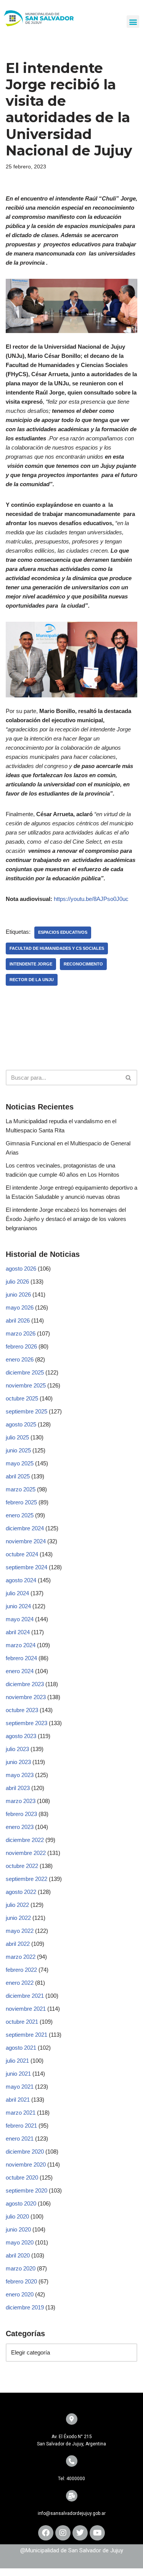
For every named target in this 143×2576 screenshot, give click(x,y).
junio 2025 (18, 1450)
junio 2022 (18, 1918)
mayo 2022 (20, 1931)
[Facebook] (46, 2533)
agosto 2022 (21, 1892)
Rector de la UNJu (32, 980)
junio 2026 (18, 1294)
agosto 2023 (21, 1736)
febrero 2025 (21, 1502)
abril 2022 (18, 1944)
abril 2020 (18, 2255)
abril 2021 (18, 2100)
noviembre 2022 (26, 1853)
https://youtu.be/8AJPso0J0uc (91, 899)
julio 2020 (17, 2216)
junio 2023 (18, 1762)
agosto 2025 (21, 1424)
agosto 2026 (21, 1269)
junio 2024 (18, 1606)
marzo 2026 (21, 1333)
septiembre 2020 (27, 2190)
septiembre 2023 (27, 1723)
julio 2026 (17, 1282)
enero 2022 (20, 1983)
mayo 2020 (20, 2242)
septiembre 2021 (27, 2035)
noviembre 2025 (26, 1385)
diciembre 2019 (25, 2307)
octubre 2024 (22, 1554)
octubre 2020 (22, 2177)
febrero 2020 (21, 2281)
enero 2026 (20, 1359)
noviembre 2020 (26, 2164)
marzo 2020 (21, 2268)
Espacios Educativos (63, 932)
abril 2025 (18, 1476)
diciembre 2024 (25, 1528)
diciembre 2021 (25, 1996)
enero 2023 (20, 1827)
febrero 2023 (21, 1814)
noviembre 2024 (26, 1541)
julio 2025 (17, 1437)
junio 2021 (18, 2074)
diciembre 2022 (25, 1840)
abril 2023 (18, 1788)
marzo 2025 (21, 1489)
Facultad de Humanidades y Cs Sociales (57, 948)
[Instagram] (63, 2533)
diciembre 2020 (25, 2152)
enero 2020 (20, 2294)
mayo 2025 (20, 1463)
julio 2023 (17, 1749)
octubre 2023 (22, 1710)
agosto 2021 (21, 2048)
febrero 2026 (21, 1346)
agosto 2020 (21, 2203)
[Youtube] (97, 2533)
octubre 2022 (22, 1866)
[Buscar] (129, 1078)
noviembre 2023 (26, 1697)
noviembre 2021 (26, 2009)
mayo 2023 (20, 1775)
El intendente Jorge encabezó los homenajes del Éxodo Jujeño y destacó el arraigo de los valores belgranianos (66, 1219)
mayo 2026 (20, 1307)
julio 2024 (17, 1593)
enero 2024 (20, 1671)
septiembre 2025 (27, 1411)
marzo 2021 (21, 2113)
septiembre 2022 (27, 1879)
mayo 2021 (20, 2087)
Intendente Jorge (31, 964)
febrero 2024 (21, 1658)
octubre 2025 (22, 1398)
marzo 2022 (21, 1957)
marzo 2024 (21, 1645)
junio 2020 (18, 2229)
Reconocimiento (83, 964)
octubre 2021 (22, 2022)
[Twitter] (80, 2533)
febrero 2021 (21, 2126)
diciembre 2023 (25, 1684)
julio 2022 (17, 1905)
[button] (133, 22)
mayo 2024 (20, 1619)
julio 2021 (17, 2061)
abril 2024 (18, 1632)
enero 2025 (20, 1515)
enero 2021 (20, 2139)
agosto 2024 (21, 1580)
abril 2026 (18, 1320)
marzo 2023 (21, 1801)
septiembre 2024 (27, 1567)
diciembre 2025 (25, 1372)
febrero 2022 (21, 1970)
